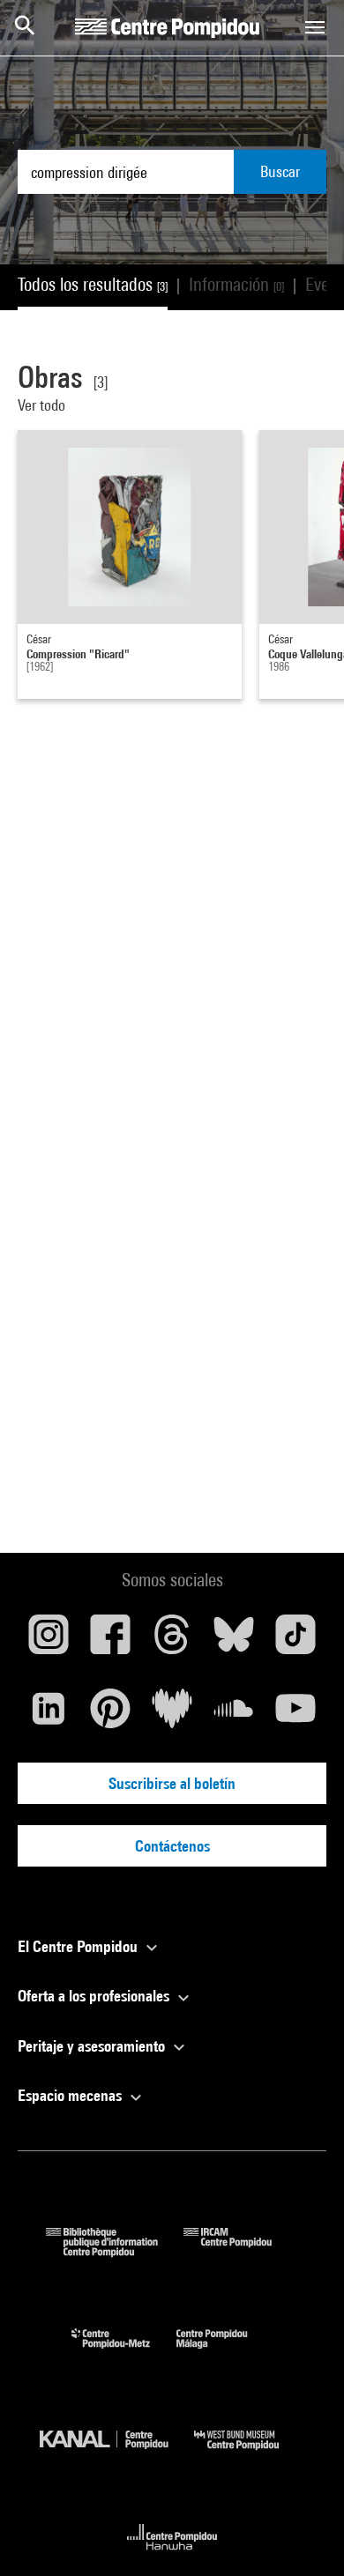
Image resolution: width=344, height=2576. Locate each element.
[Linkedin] (49, 1715)
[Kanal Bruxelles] (117, 2454)
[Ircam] (241, 2251)
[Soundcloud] (234, 1715)
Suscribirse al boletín (172, 1783)
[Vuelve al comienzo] (303, 2535)
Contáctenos (172, 1846)
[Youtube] (295, 1715)
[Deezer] (172, 1715)
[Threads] (172, 1641)
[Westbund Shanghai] (250, 2454)
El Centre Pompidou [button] (79, 1946)
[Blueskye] (234, 1641)
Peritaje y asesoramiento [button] (93, 2046)
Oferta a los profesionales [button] (95, 1996)
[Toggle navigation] (315, 27)
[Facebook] (110, 1641)
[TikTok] (295, 1641)
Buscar (280, 171)
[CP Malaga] (225, 2353)
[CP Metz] (124, 2353)
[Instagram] (49, 1641)
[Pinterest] (110, 1715)
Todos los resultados (93, 284)
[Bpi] (115, 2251)
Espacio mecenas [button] (71, 2095)
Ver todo (43, 405)
